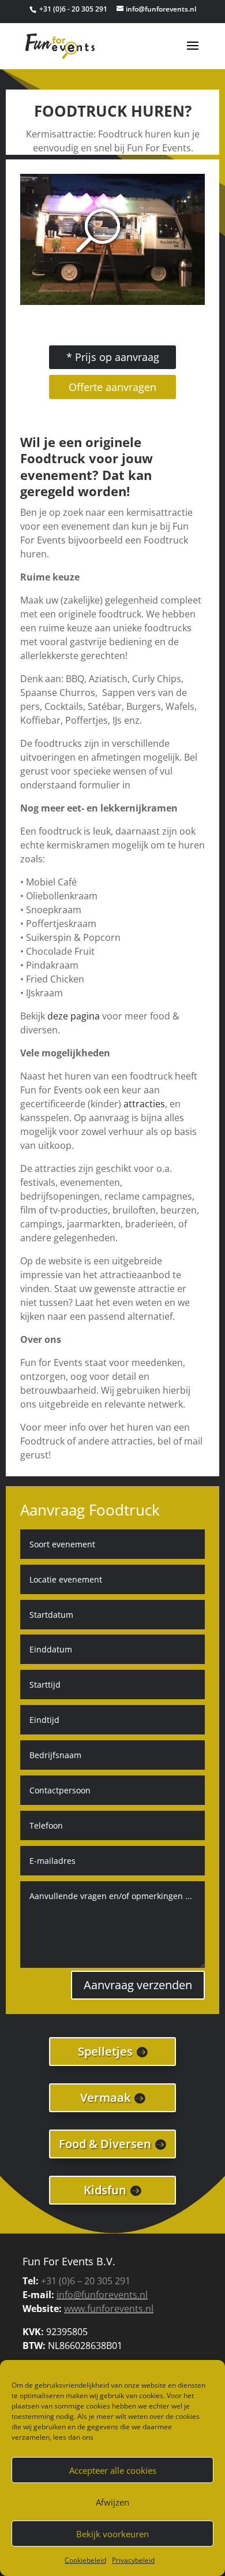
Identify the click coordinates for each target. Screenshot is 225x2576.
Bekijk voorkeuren (112, 2534)
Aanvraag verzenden (138, 1985)
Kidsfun (105, 2190)
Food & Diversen (105, 2144)
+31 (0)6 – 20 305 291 (86, 2281)
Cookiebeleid (85, 2560)
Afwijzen (112, 2502)
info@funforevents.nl (102, 2295)
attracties (144, 1104)
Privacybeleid (133, 2560)
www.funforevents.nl (109, 2309)
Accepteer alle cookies (113, 2470)
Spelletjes (105, 2051)
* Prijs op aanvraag (113, 357)
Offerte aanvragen (112, 387)
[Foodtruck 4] (113, 301)
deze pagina (74, 1016)
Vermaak (105, 2097)
